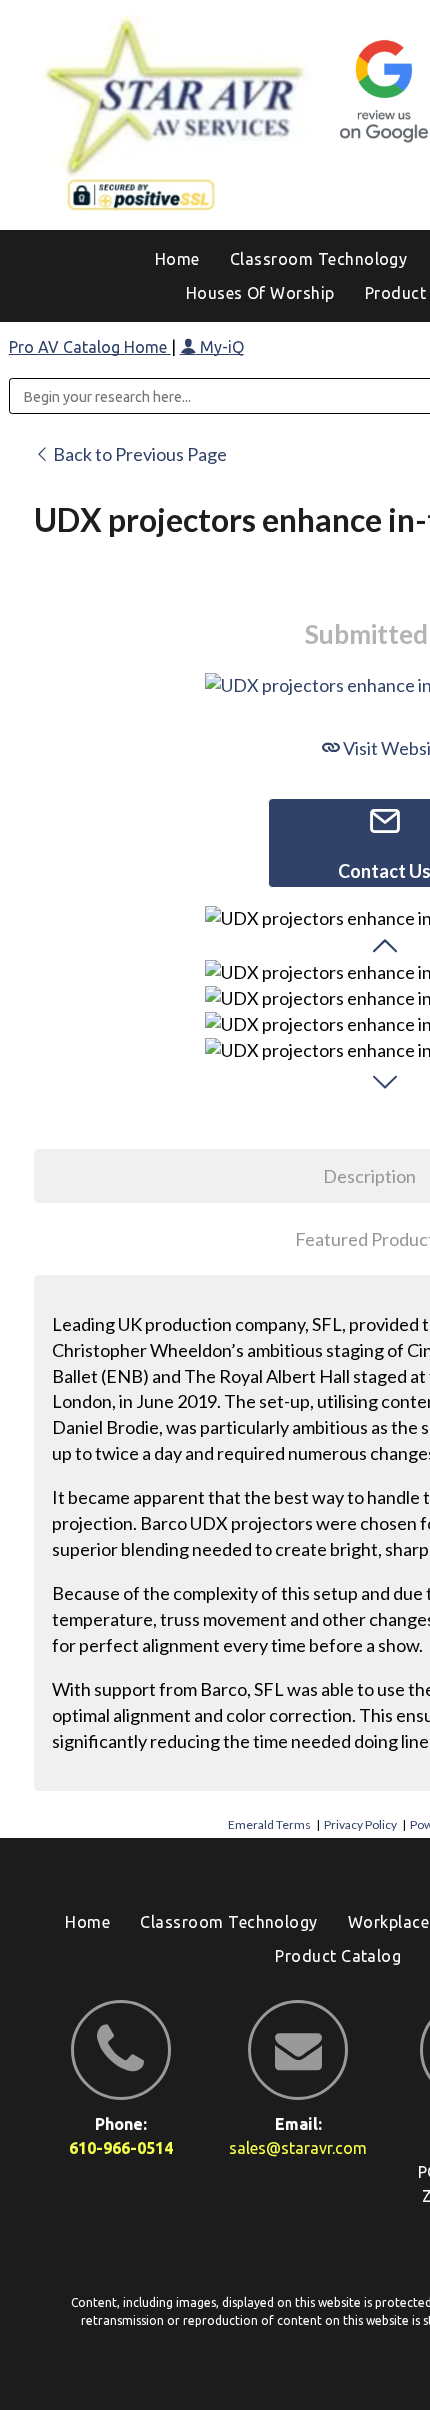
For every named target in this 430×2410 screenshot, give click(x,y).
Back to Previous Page (138, 454)
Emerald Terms (269, 1824)
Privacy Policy (360, 1824)
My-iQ (220, 347)
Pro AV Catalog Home (90, 347)
